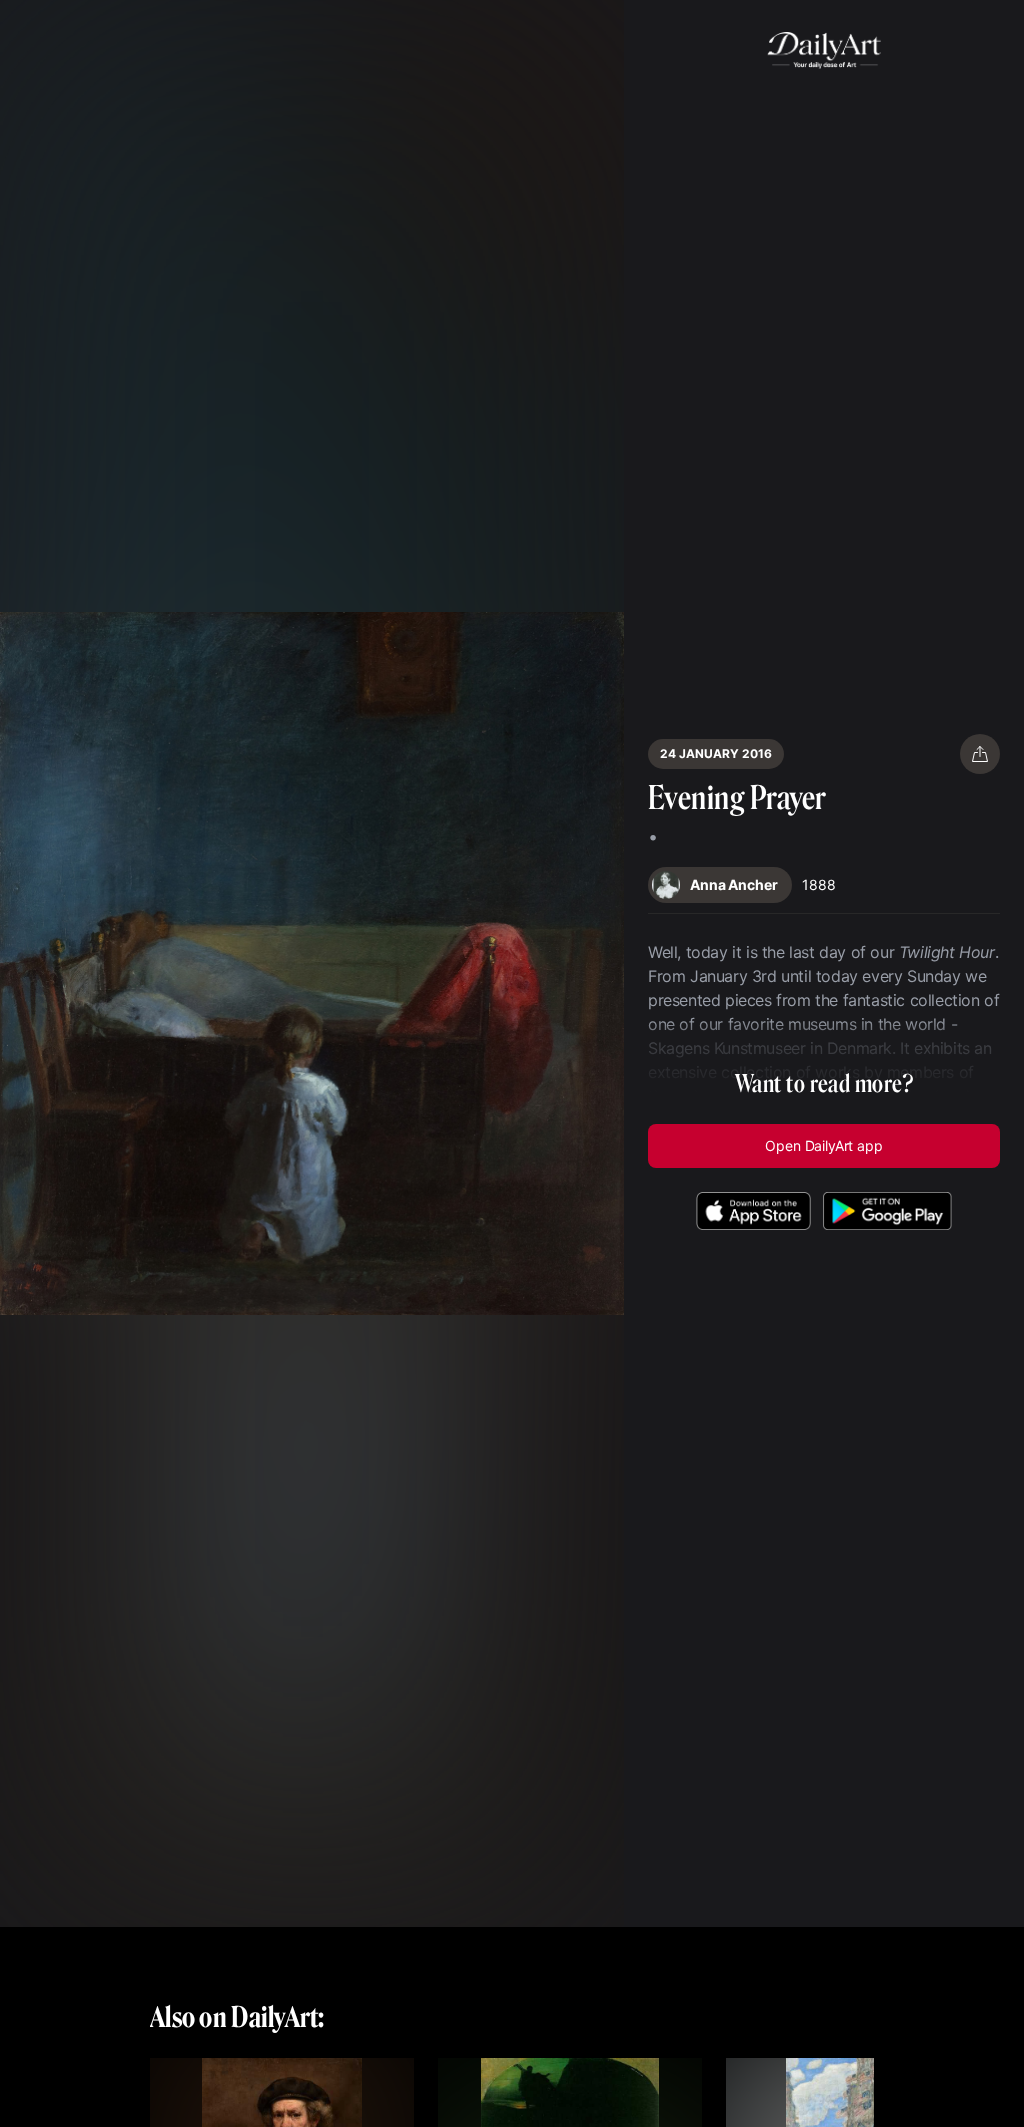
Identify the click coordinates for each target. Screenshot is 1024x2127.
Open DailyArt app (823, 1145)
